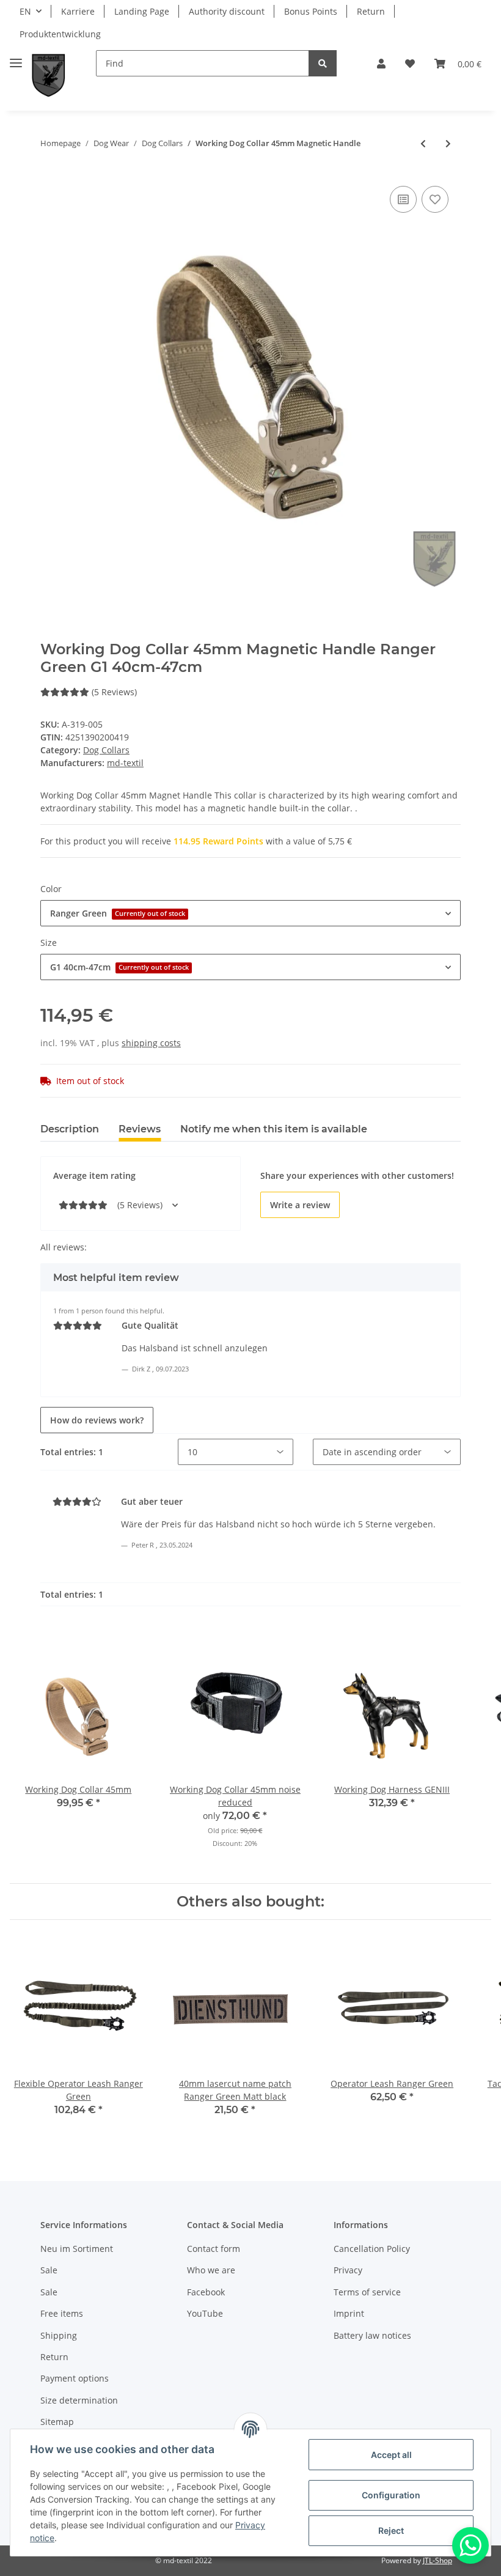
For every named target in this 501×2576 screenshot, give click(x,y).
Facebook (206, 2292)
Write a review (300, 1205)
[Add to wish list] (435, 199)
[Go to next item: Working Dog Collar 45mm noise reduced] (448, 143)
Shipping (59, 2335)
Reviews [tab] (140, 1129)
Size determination (79, 2400)
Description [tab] (70, 1129)
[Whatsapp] (470, 2545)
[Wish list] (410, 64)
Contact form (214, 2249)
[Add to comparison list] (403, 199)
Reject (391, 2530)
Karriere (78, 11)
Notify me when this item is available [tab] (274, 1129)
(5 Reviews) (114, 692)
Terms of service (367, 2292)
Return (371, 11)
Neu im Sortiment (77, 2249)
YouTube (205, 2313)
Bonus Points (311, 11)
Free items (62, 2313)
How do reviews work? (97, 1420)
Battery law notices (372, 2335)
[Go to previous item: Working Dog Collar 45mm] (423, 143)
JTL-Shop (437, 2560)
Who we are (211, 2270)
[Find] (323, 63)
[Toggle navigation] (16, 58)
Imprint (349, 2313)
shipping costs (151, 1043)
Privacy (348, 2270)
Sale (49, 2270)
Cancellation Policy (372, 2249)
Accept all (391, 2455)
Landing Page (142, 11)
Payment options (75, 2378)
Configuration (391, 2495)
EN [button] (25, 11)
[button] (381, 64)
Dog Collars (106, 750)
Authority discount (227, 11)
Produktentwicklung (60, 34)
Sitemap (57, 2422)
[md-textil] (49, 76)
